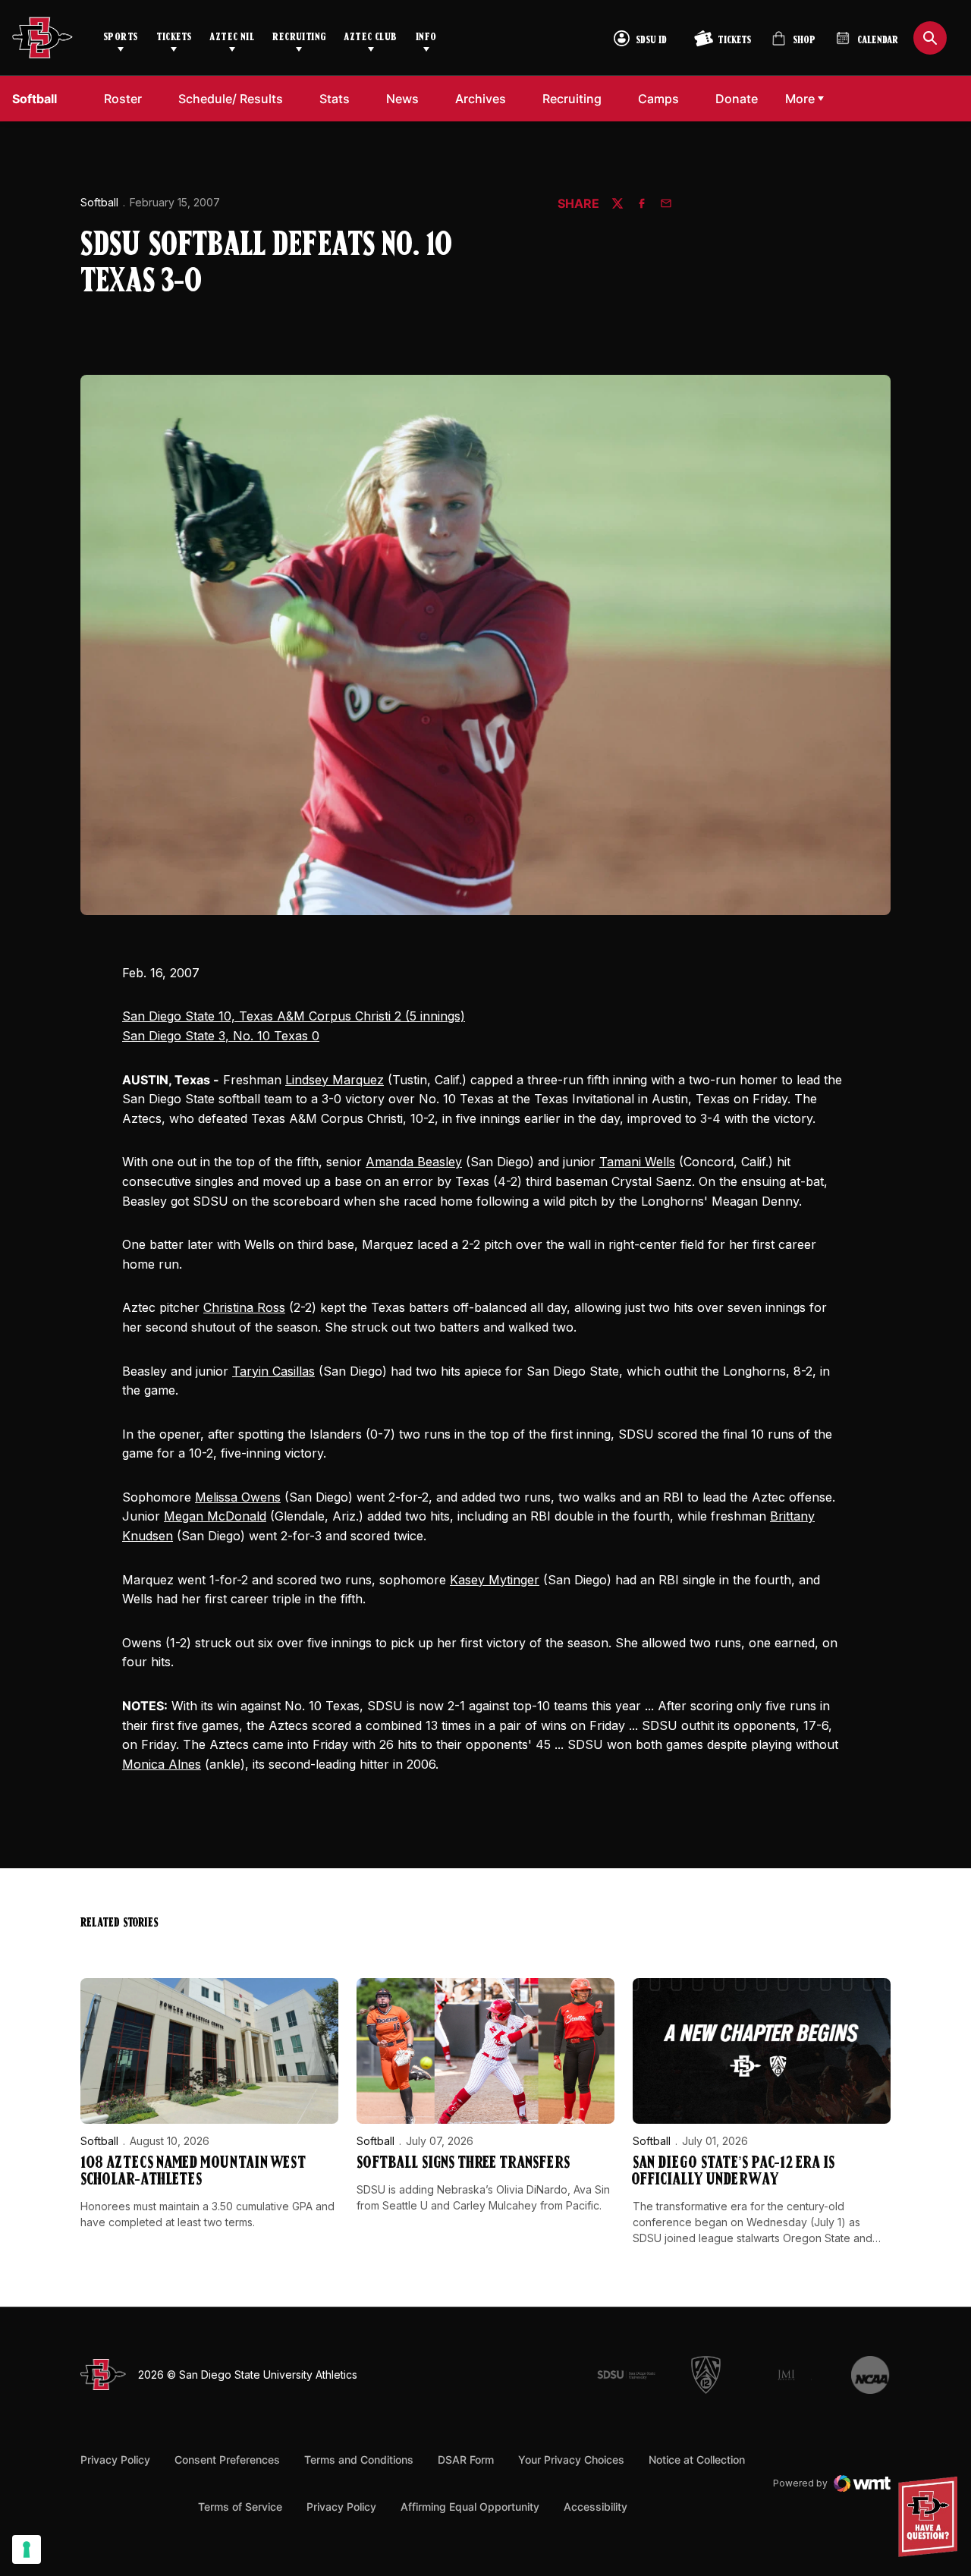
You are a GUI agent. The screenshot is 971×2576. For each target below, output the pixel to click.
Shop (793, 44)
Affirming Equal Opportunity (470, 2507)
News (402, 99)
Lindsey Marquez (335, 1080)
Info (426, 38)
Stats (335, 99)
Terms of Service (240, 2506)
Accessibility (595, 2506)
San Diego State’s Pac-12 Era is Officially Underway (734, 2172)
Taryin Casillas (273, 1371)
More (800, 99)
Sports (121, 38)
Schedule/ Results (231, 99)
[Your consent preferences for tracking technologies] (27, 2549)
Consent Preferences (227, 2460)
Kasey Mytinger (495, 1580)
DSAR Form (466, 2460)
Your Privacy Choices (571, 2460)
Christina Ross (244, 1307)
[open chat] (932, 2517)
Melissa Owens (238, 1497)
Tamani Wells (637, 1162)
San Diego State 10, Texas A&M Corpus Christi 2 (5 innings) (294, 1016)
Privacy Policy (115, 2460)
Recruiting (299, 38)
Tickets (174, 38)
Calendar (878, 41)
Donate (737, 99)
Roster (123, 99)
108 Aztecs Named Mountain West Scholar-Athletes (193, 2172)
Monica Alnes (162, 1764)
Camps (658, 99)
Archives (481, 99)
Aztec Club (370, 38)
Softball (99, 202)
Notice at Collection (697, 2460)
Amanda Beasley (414, 1162)
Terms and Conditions (359, 2460)
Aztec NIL (232, 38)
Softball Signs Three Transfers (463, 2164)
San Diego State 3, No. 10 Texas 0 (221, 1036)
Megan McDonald (215, 1516)
